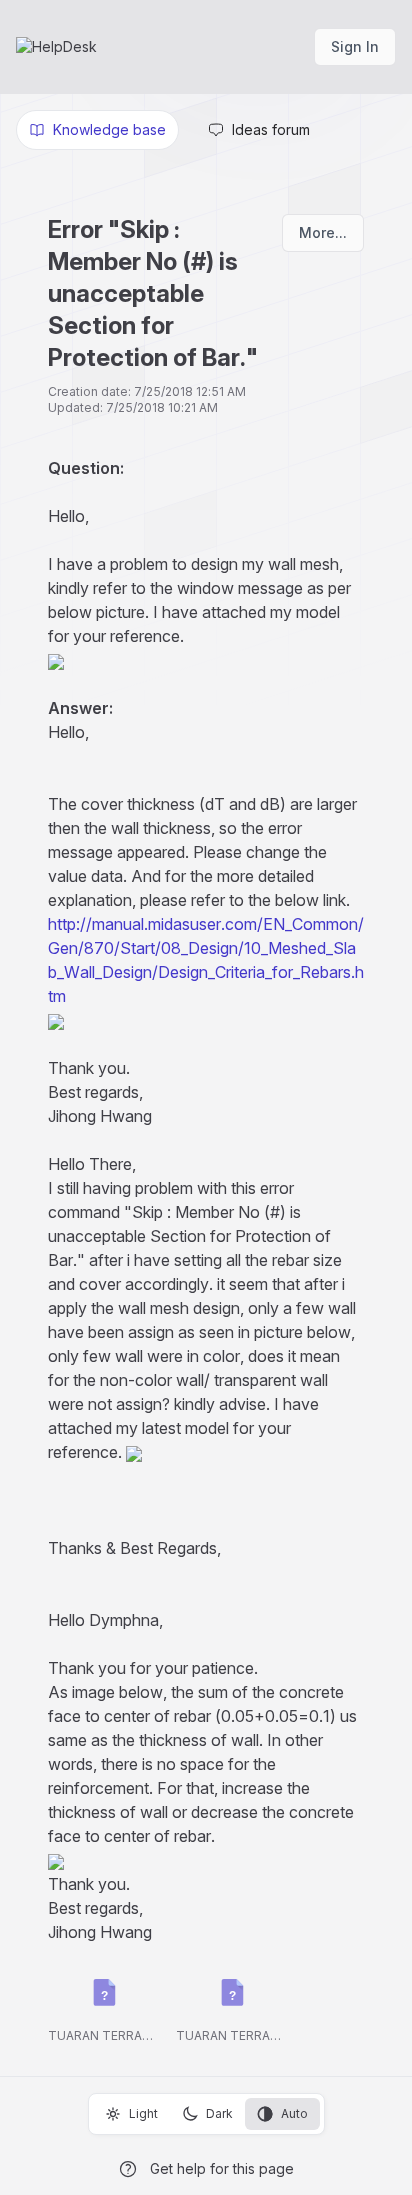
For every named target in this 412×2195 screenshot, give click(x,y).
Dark (219, 2113)
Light (143, 2113)
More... (323, 232)
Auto (294, 2113)
